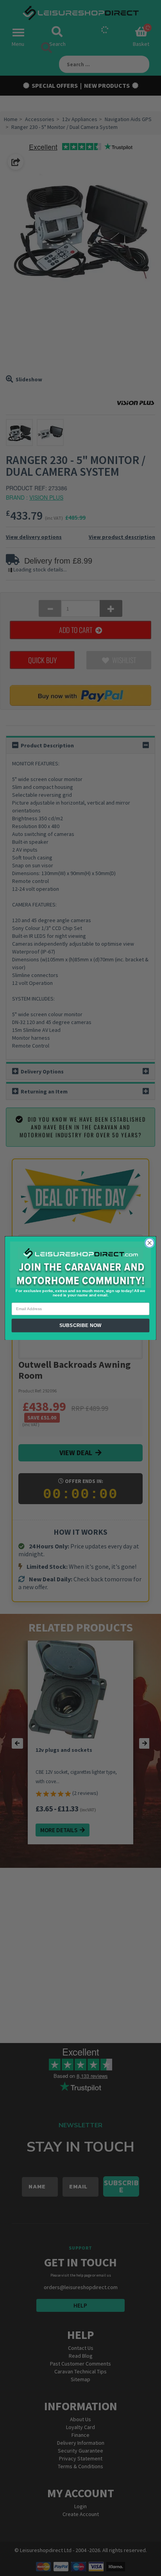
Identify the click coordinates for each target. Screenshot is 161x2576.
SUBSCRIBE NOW (80, 1325)
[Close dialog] (149, 1243)
